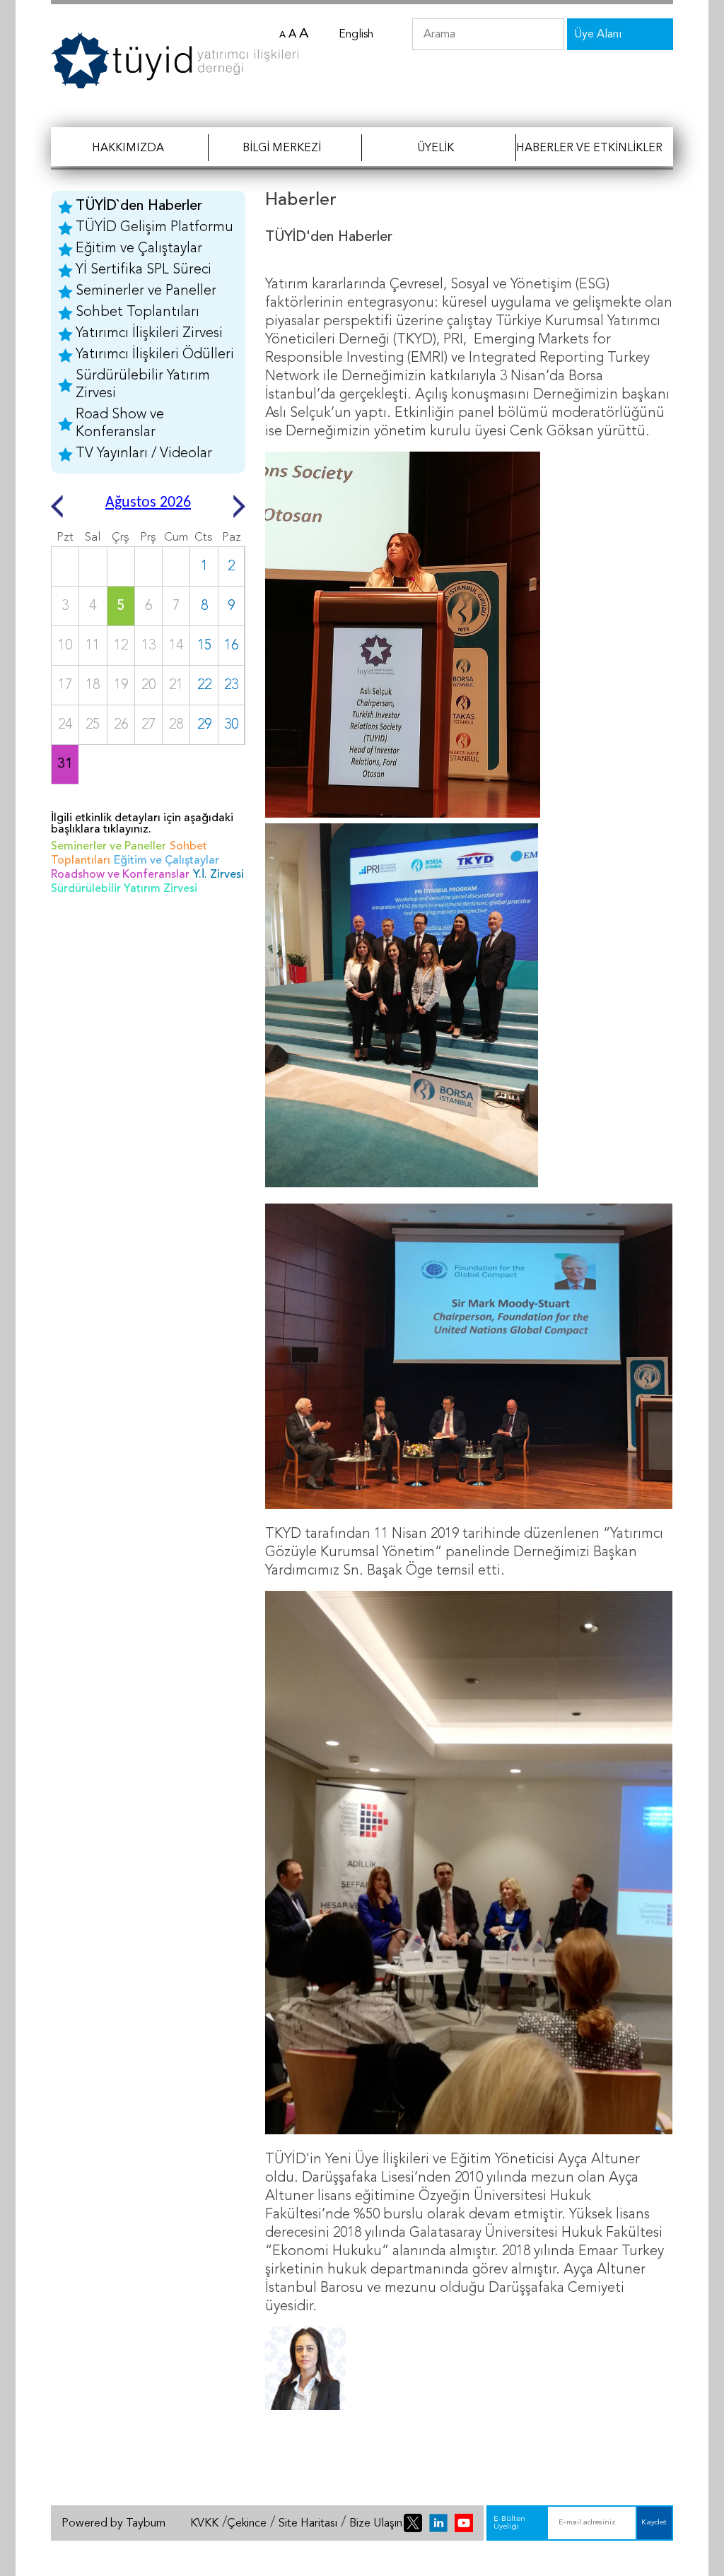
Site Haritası (308, 2524)
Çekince (247, 2524)
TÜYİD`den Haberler (139, 206)
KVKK (204, 2524)
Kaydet (654, 2523)
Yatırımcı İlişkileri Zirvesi (149, 334)
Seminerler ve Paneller (146, 291)
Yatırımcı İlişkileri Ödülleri (155, 355)
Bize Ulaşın (376, 2524)
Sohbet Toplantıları (138, 312)
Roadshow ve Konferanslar (120, 875)
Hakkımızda (128, 148)
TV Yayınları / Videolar (144, 454)
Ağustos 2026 (148, 503)
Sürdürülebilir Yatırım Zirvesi (143, 385)
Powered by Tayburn (113, 2524)
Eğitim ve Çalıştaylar (139, 249)
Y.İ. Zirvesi (218, 875)
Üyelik (436, 148)
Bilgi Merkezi (282, 148)
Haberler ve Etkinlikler (589, 148)
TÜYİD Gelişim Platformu (154, 228)
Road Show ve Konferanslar (120, 424)
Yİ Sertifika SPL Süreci (144, 270)
